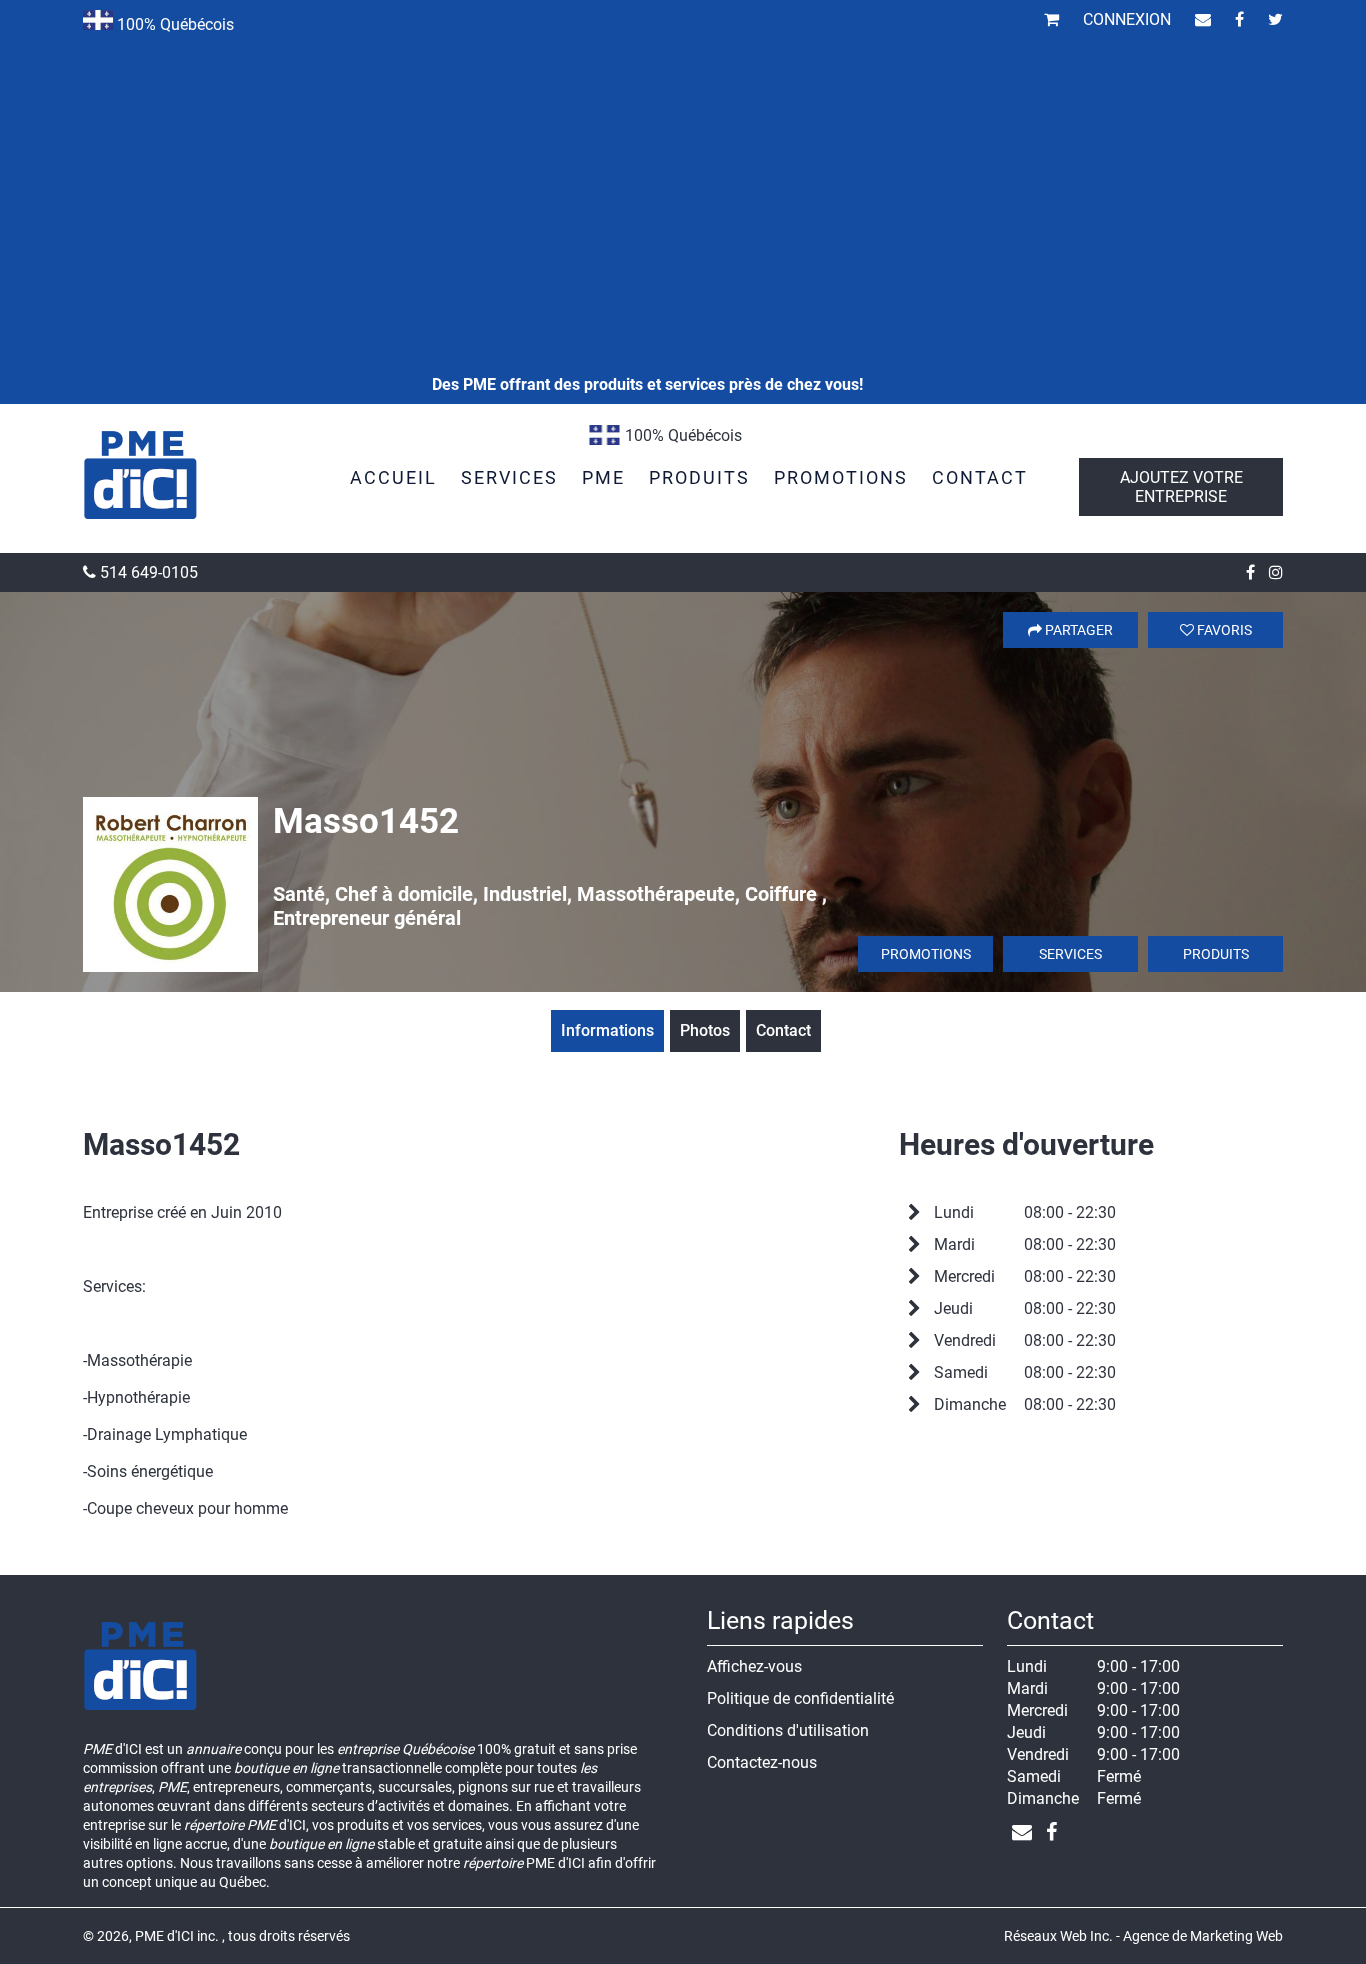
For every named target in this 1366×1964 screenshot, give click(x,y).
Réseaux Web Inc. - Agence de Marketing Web (1143, 1936)
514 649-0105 (147, 572)
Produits (1216, 954)
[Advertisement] (647, 160)
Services (1070, 954)
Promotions (926, 954)
